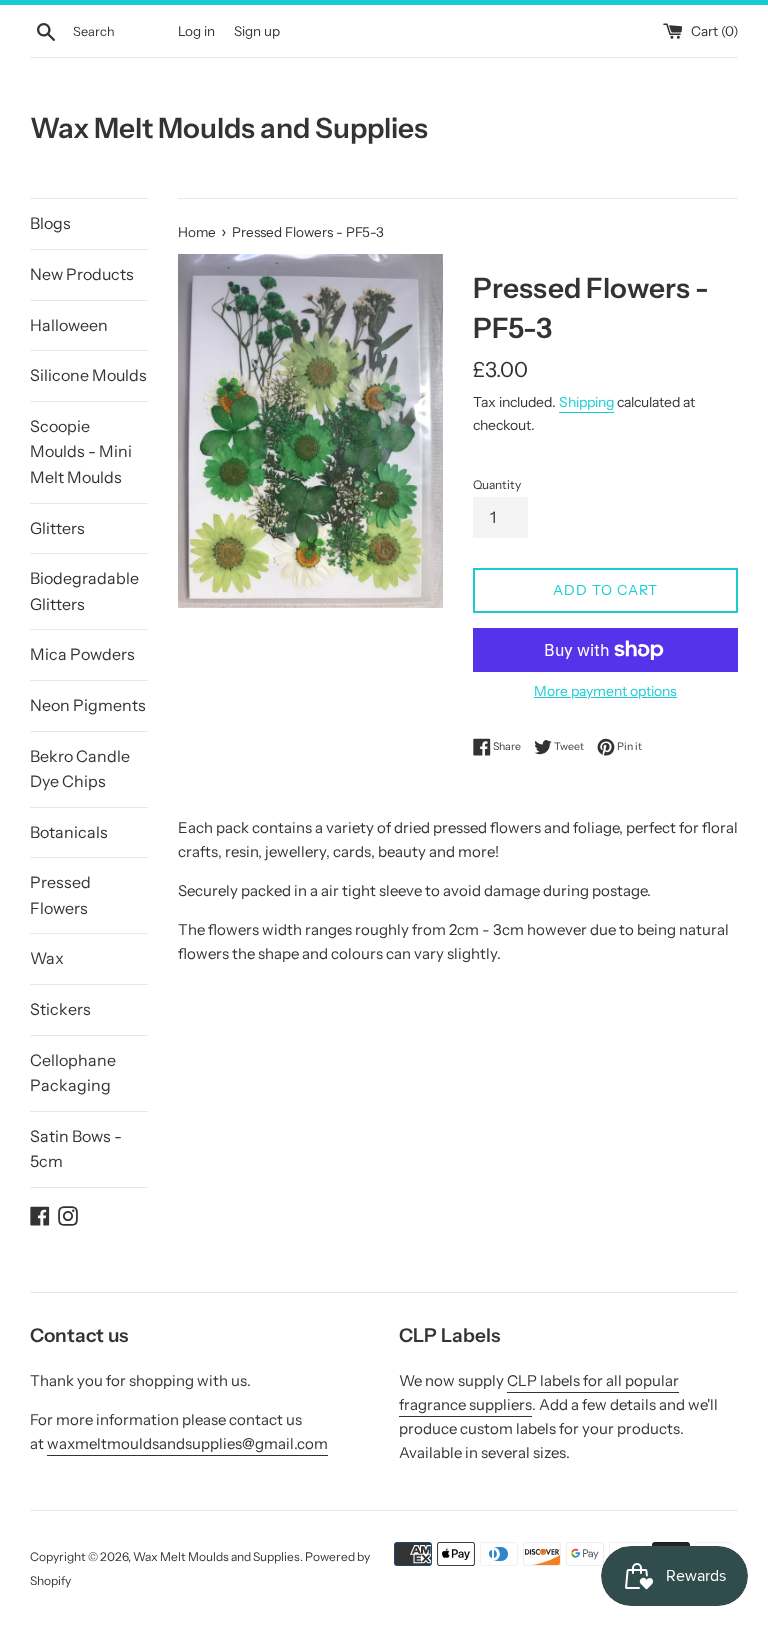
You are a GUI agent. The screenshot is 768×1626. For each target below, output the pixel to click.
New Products (82, 274)
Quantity (497, 484)
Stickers (60, 1009)
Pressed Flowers (60, 895)
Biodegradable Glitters (84, 591)
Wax (47, 958)
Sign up (257, 31)
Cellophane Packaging (73, 1073)
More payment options (605, 690)
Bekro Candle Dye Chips (80, 769)
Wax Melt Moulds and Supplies (229, 128)
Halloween (69, 325)
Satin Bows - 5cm (76, 1149)
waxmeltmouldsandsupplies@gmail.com (187, 1443)
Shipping (586, 401)
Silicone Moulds (88, 375)
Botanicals (69, 832)
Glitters (57, 528)
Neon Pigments (88, 705)
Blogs (50, 223)
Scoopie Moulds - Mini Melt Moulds (81, 451)
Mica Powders (82, 654)
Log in (196, 31)
